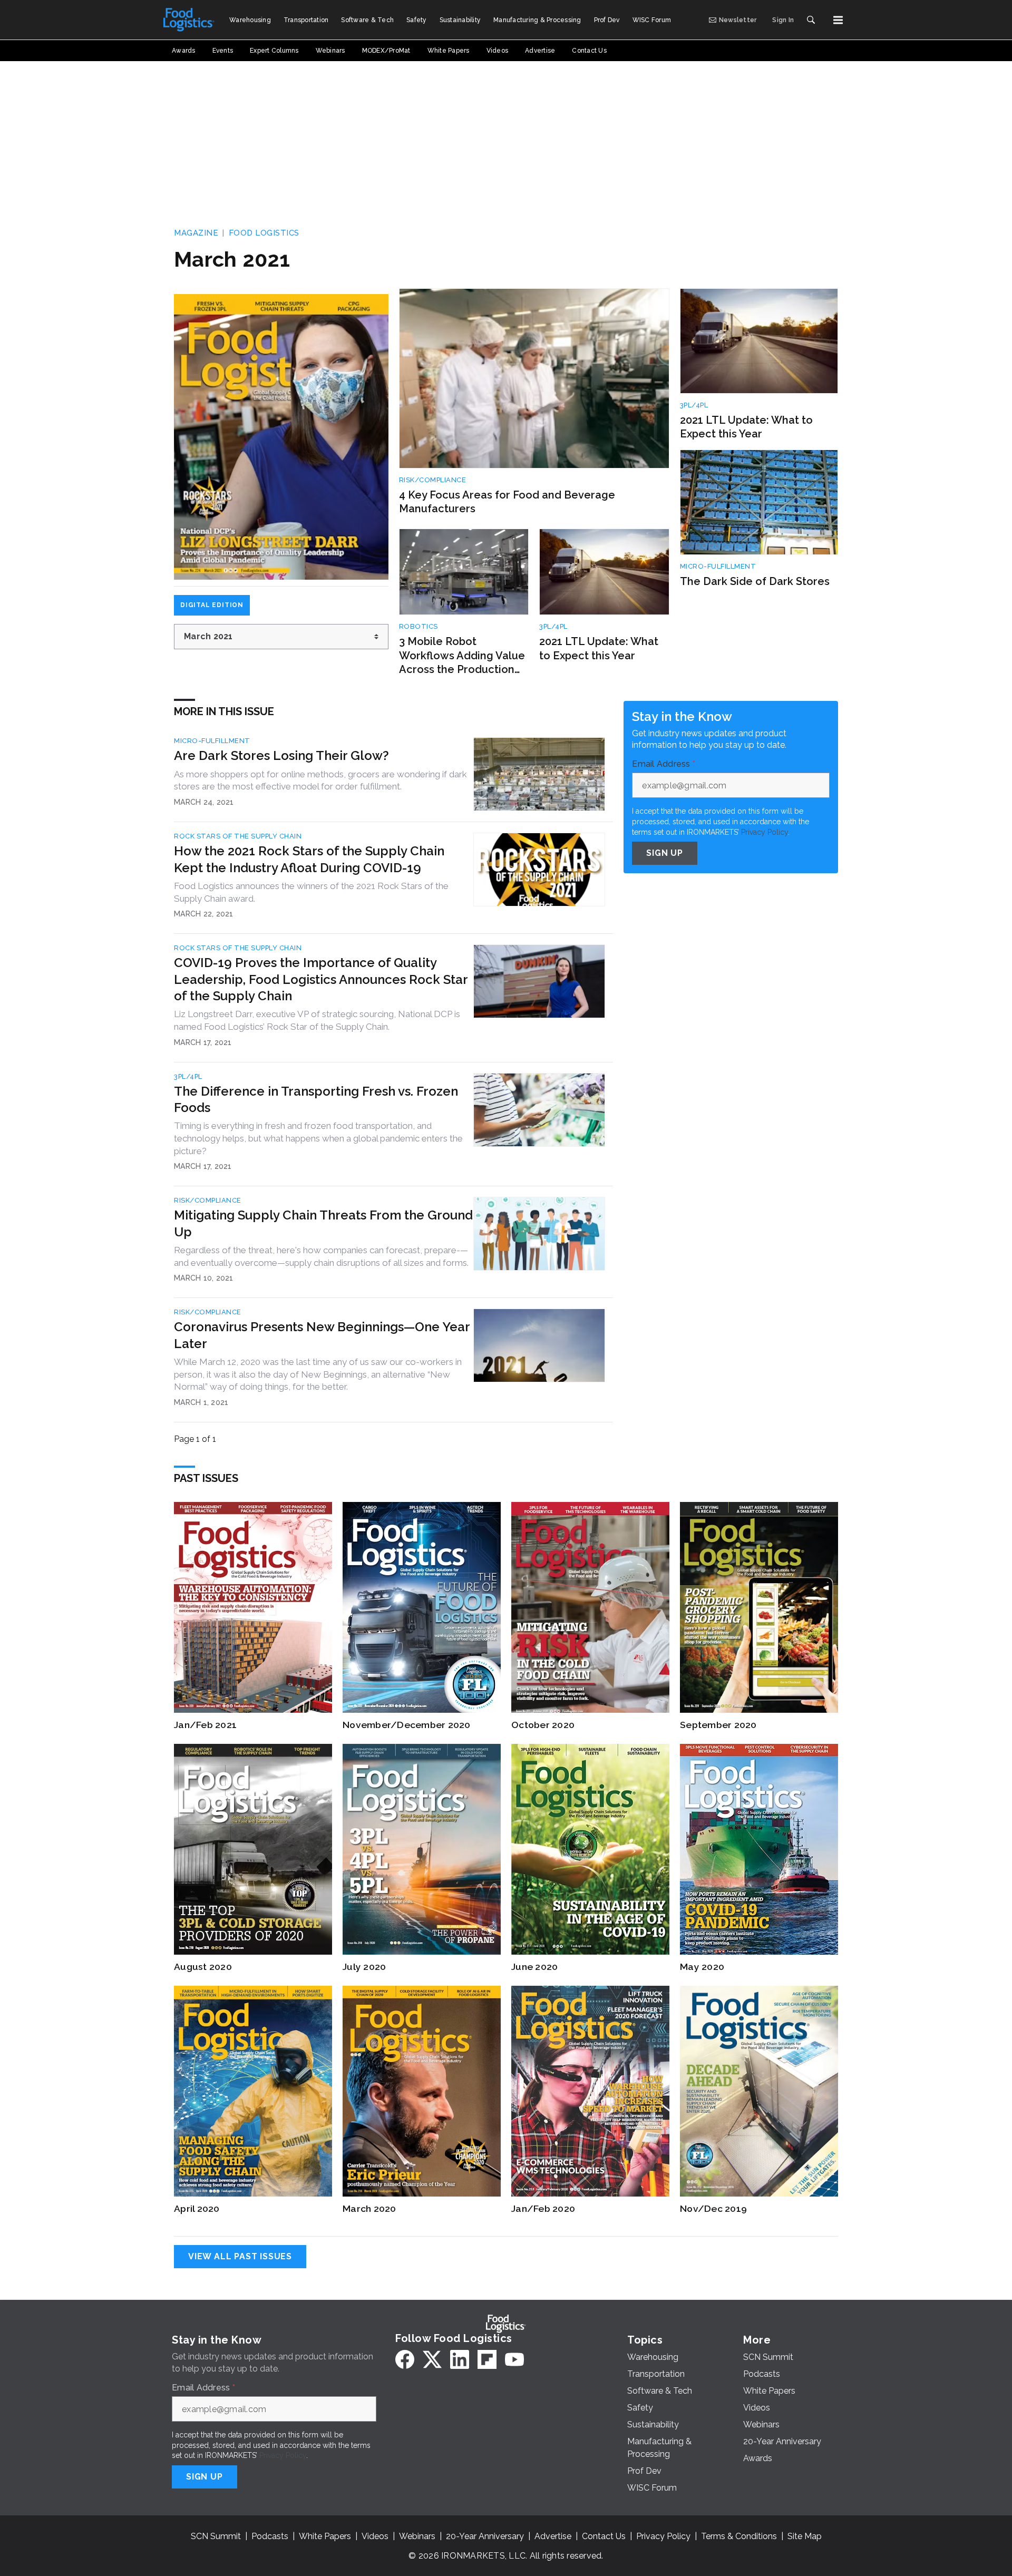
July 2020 (364, 1967)
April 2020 (197, 2208)
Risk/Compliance (433, 480)
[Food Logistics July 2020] (422, 1849)
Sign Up (665, 853)
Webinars (417, 2536)
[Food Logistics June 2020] (590, 1849)
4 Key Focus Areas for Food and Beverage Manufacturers (507, 502)
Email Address (664, 765)
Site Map (805, 2536)
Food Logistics (264, 233)
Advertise (553, 2536)
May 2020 (702, 1967)
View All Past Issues (240, 2256)
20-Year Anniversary (485, 2536)
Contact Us (604, 2536)
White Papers (325, 2536)
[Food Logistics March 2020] (422, 2091)
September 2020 (718, 1725)
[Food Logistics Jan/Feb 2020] (590, 2091)
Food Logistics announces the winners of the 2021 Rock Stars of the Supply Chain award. (311, 892)
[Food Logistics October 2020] (590, 1607)
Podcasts (270, 2536)
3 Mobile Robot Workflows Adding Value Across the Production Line (462, 656)
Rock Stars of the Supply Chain (238, 836)
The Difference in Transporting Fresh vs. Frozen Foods (316, 1099)
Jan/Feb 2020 (543, 2208)
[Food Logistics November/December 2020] (422, 1607)
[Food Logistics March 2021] (281, 437)
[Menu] (838, 20)
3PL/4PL (553, 626)
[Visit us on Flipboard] (487, 2359)
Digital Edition (212, 605)
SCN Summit (216, 2536)
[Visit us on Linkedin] (460, 2359)
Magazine (196, 233)
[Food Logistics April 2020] (253, 2091)
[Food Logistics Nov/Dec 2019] (759, 2091)
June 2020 (534, 1967)
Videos (375, 2536)
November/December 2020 (407, 1725)
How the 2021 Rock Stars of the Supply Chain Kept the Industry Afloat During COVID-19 (309, 859)
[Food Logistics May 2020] (759, 1849)
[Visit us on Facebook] (405, 2359)
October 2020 (543, 1725)
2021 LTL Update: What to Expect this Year (599, 648)
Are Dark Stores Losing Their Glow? (281, 755)
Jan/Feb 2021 (205, 1725)
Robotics (419, 626)
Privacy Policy (765, 832)
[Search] (811, 20)
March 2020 (369, 2208)
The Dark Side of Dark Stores (755, 581)
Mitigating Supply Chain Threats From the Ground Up (323, 1223)
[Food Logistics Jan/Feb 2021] (253, 1607)
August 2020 (203, 1967)
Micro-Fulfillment (718, 566)
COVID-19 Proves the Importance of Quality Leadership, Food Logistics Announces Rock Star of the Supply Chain (321, 979)
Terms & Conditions (739, 2536)
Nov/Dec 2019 (713, 2208)
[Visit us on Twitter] (432, 2359)
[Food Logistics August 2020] (253, 1849)
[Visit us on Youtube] (514, 2359)
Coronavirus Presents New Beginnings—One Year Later (322, 1335)
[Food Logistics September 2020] (759, 1607)
